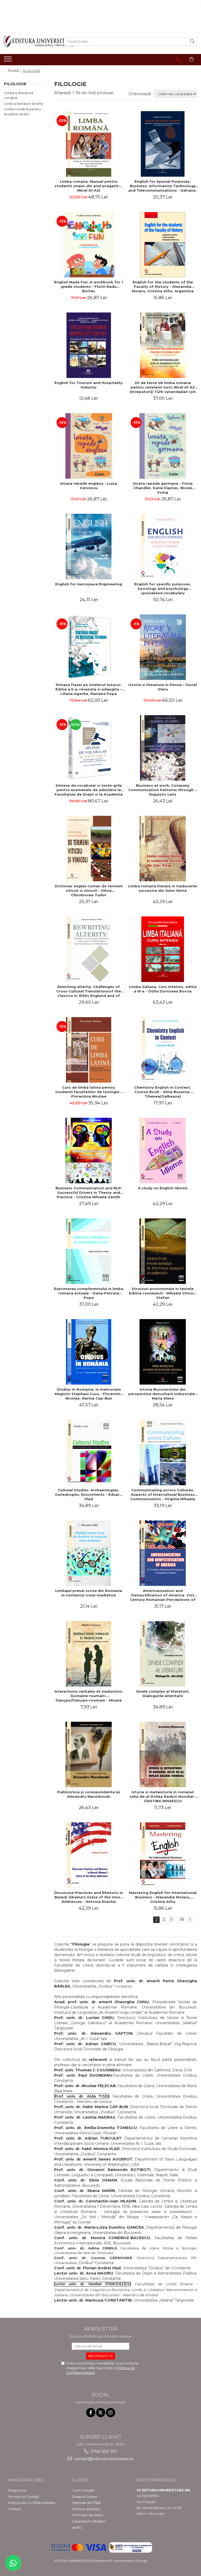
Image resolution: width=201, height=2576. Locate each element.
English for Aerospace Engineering (89, 584)
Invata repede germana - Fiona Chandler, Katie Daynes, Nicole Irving (163, 488)
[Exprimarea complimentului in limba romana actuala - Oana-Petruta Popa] (89, 1251)
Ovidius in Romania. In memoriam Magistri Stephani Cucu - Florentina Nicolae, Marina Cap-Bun (89, 1394)
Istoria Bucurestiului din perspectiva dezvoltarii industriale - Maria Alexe (163, 1394)
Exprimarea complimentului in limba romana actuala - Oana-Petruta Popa (89, 1293)
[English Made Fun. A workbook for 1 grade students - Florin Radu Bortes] (89, 245)
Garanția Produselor (89, 2521)
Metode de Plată (87, 2503)
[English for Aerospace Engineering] (89, 547)
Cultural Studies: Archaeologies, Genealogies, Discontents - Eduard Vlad (89, 1494)
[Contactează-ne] (178, 59)
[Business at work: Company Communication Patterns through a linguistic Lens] (163, 748)
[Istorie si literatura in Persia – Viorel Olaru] (163, 647)
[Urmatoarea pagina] (190, 1920)
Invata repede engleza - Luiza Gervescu (89, 486)
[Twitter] (101, 2413)
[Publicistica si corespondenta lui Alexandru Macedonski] (89, 1754)
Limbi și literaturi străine (24, 104)
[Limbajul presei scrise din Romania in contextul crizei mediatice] (89, 1553)
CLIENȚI (80, 2480)
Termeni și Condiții (23, 2497)
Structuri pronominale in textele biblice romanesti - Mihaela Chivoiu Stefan (163, 1293)
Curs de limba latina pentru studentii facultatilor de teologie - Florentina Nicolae (89, 1092)
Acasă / (15, 71)
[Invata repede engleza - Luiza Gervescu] (89, 446)
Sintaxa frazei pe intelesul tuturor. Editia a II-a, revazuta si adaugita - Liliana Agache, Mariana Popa (89, 689)
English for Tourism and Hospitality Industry (89, 385)
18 (182, 1919)
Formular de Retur (88, 2515)
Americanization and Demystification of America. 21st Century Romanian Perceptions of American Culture (163, 1595)
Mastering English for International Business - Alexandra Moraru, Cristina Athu (163, 1897)
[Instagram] (111, 2413)
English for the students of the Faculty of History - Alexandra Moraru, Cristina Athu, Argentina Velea (163, 287)
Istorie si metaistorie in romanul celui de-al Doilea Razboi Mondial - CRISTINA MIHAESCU (163, 1796)
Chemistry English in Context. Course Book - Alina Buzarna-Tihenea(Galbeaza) (163, 1092)
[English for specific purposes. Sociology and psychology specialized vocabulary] (163, 547)
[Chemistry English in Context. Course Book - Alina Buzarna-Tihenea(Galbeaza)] (163, 1050)
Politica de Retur (86, 2509)
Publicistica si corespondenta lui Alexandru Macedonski (89, 1794)
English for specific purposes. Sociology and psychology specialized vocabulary (163, 588)
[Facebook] (91, 2413)
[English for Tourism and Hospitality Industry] (89, 345)
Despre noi (17, 2490)
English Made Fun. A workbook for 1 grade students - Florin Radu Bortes (89, 287)
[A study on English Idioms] (163, 1151)
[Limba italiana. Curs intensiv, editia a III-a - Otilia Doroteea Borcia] (163, 949)
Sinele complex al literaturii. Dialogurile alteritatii (163, 1694)
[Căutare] (192, 42)
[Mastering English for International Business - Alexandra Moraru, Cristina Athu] (163, 1855)
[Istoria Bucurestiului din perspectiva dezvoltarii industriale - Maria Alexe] (163, 1352)
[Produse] (9, 61)
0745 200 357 (104, 2451)
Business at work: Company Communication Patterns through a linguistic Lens (163, 790)
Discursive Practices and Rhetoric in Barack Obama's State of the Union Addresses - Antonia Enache (89, 1897)
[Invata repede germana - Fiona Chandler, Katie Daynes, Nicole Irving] (163, 446)
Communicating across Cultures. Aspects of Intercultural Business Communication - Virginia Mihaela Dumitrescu (163, 1494)
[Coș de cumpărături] (191, 59)
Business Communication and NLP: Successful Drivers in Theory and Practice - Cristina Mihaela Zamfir (89, 1192)
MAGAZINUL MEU (26, 2480)
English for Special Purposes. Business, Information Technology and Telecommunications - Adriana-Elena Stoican (163, 186)
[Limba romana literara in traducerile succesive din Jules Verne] (163, 849)
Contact (15, 2509)
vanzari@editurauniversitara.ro (104, 2459)
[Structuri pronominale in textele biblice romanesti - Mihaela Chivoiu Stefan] (163, 1251)
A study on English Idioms (163, 1188)
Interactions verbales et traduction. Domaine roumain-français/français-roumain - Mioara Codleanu (89, 1696)
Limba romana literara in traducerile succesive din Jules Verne (163, 888)
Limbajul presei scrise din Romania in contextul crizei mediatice (89, 1593)
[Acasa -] (30, 42)
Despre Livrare (85, 2497)
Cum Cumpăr (84, 2490)
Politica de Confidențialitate (32, 2503)
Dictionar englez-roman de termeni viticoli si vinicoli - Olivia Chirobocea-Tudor (89, 890)
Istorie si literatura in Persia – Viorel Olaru (163, 687)
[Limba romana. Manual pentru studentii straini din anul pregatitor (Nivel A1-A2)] (89, 144)
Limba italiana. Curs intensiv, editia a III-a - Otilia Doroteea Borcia (163, 989)
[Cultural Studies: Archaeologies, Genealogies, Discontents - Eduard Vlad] (89, 1452)
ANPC (77, 2528)
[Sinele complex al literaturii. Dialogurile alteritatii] (163, 1654)
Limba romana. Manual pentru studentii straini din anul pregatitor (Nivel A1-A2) (89, 186)
